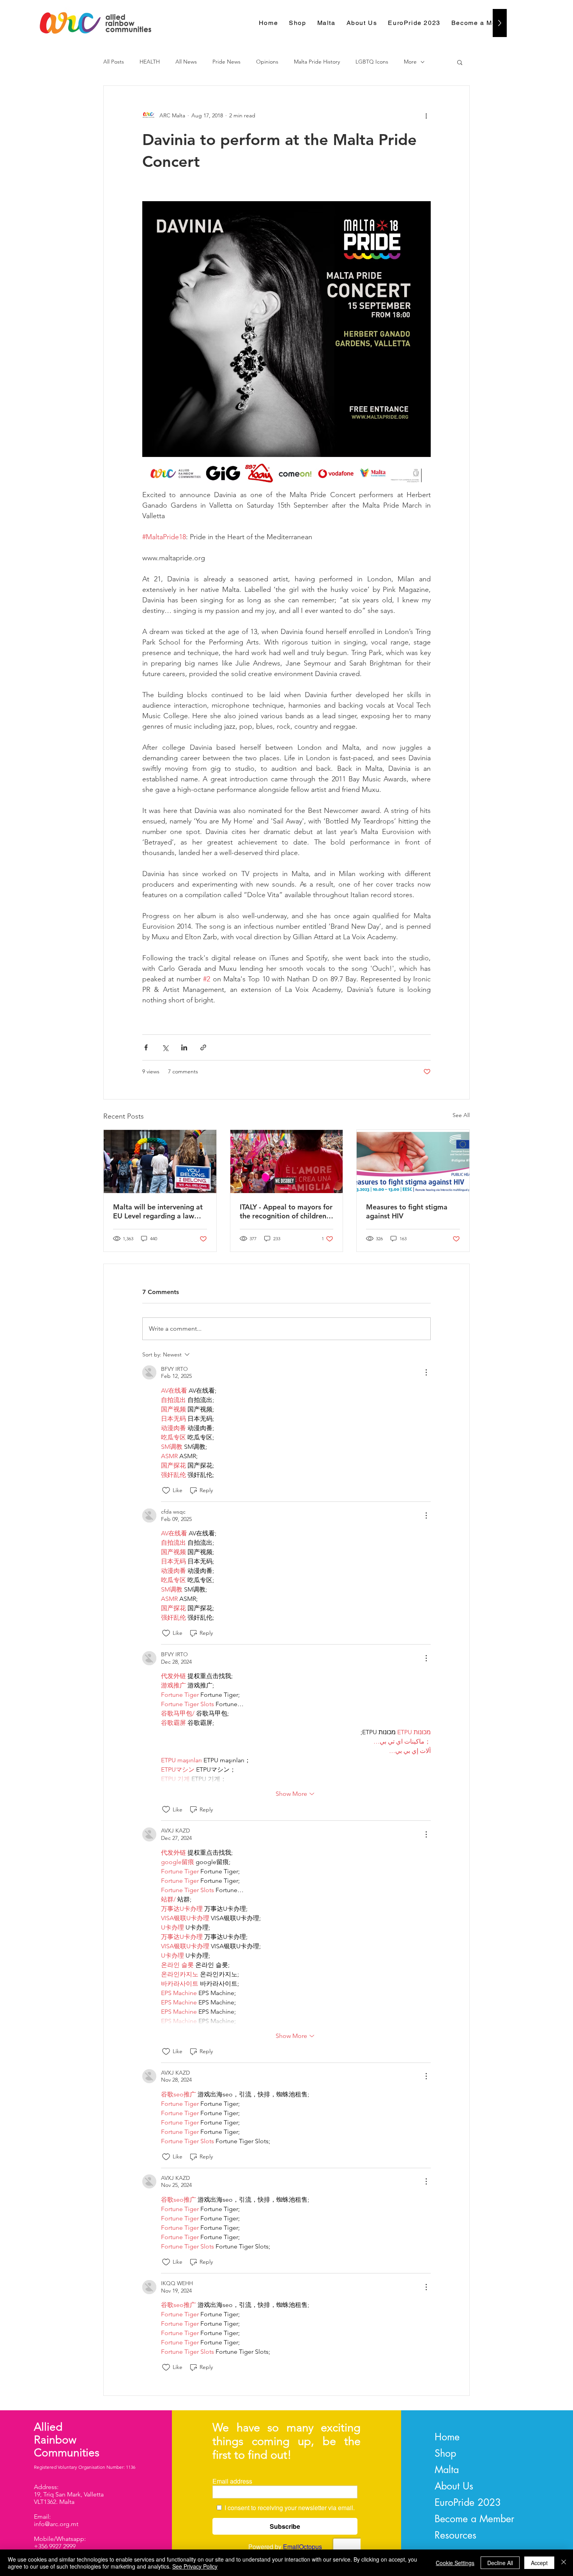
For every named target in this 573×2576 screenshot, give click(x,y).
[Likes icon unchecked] (166, 1491)
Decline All (500, 2563)
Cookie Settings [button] (455, 2563)
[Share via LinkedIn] (184, 1047)
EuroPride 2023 (468, 2502)
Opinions (267, 62)
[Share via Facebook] (146, 1047)
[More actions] (426, 115)
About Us (454, 2486)
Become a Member (474, 2519)
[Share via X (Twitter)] (165, 1047)
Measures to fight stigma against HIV (407, 1211)
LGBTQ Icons (372, 62)
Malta (447, 2470)
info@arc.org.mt (56, 2524)
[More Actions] (426, 1372)
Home (447, 2437)
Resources (455, 2535)
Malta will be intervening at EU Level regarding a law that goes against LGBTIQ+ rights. (158, 1211)
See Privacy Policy (195, 2566)
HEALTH (150, 62)
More (410, 62)
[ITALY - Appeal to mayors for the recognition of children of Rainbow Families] (287, 1161)
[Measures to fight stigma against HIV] (413, 1161)
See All (461, 1115)
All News (186, 62)
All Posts (114, 62)
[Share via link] (203, 1047)
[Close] (564, 2563)
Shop (445, 2453)
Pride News (226, 62)
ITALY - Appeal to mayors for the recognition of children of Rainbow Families (286, 1211)
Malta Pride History (317, 62)
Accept (539, 2563)
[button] (460, 62)
